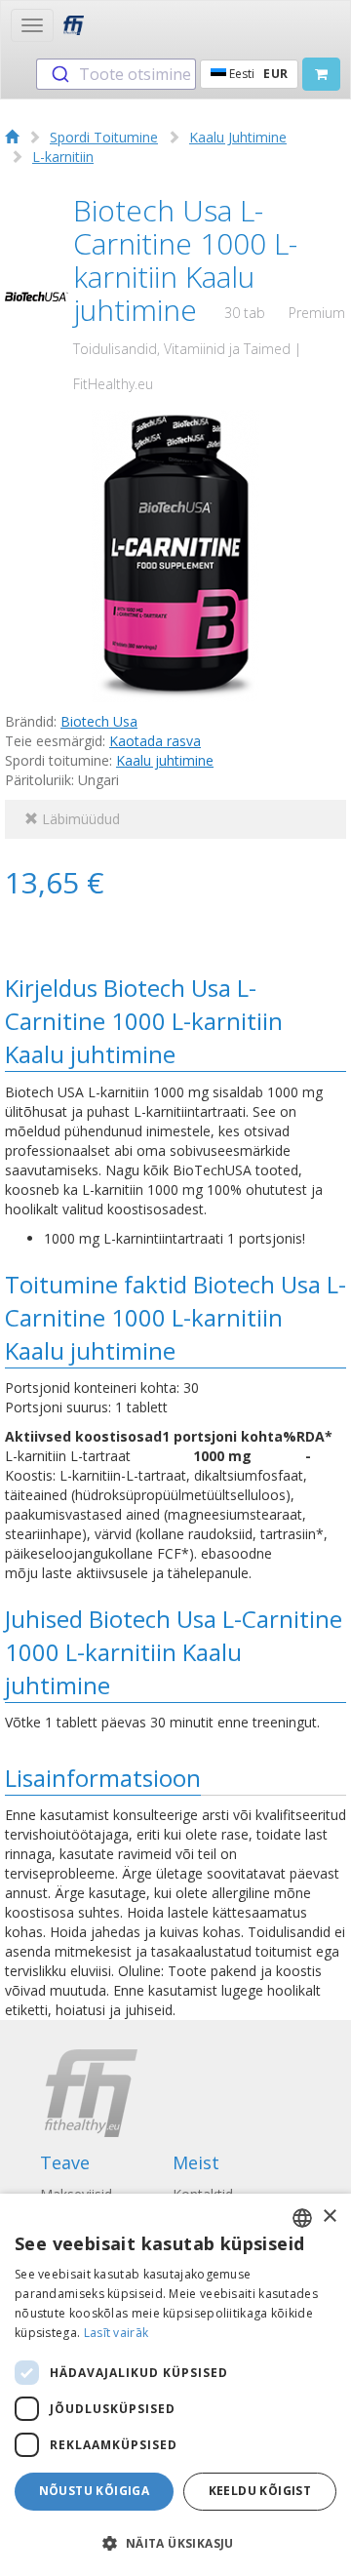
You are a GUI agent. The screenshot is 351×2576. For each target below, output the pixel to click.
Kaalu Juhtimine (238, 137)
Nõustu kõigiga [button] (95, 2491)
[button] (175, 2542)
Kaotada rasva (155, 741)
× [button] (329, 2217)
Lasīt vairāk (117, 2333)
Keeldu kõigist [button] (260, 2491)
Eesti (257, 74)
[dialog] (175, 2385)
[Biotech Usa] (37, 297)
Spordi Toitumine (104, 137)
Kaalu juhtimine (165, 760)
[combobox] (116, 74)
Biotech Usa (99, 721)
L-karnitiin (63, 157)
